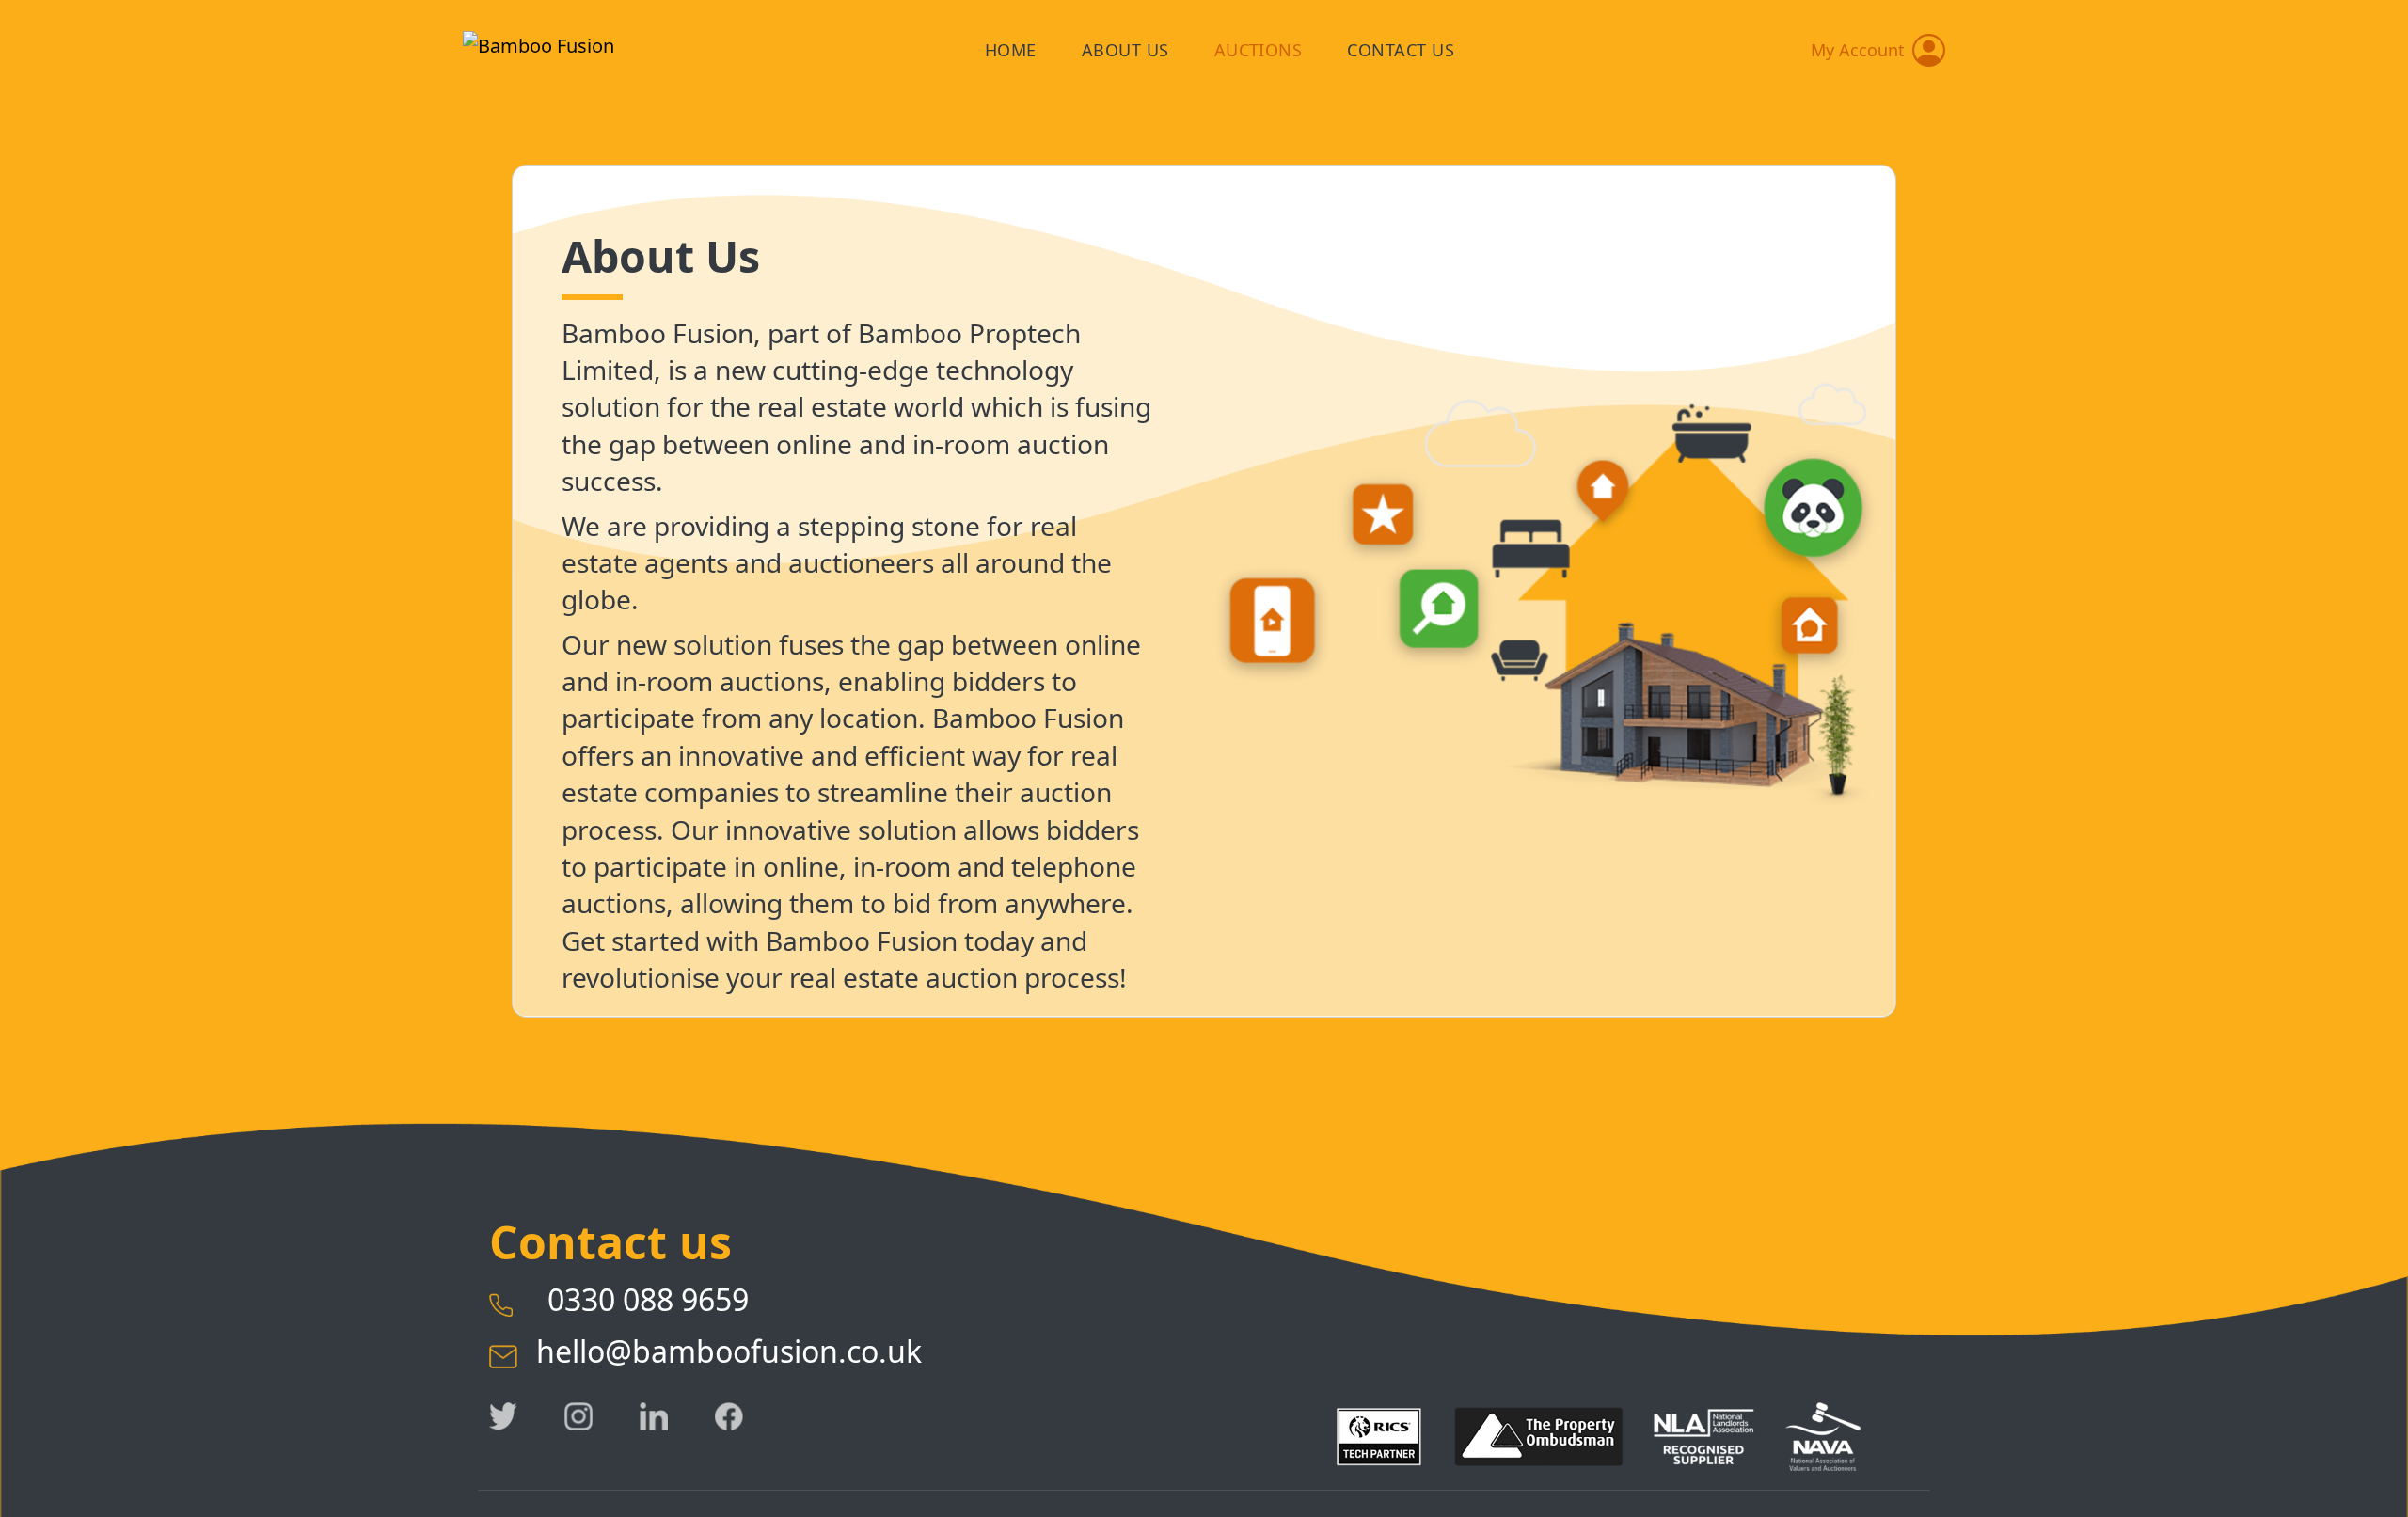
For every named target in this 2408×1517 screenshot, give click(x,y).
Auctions (1259, 50)
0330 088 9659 (633, 1299)
